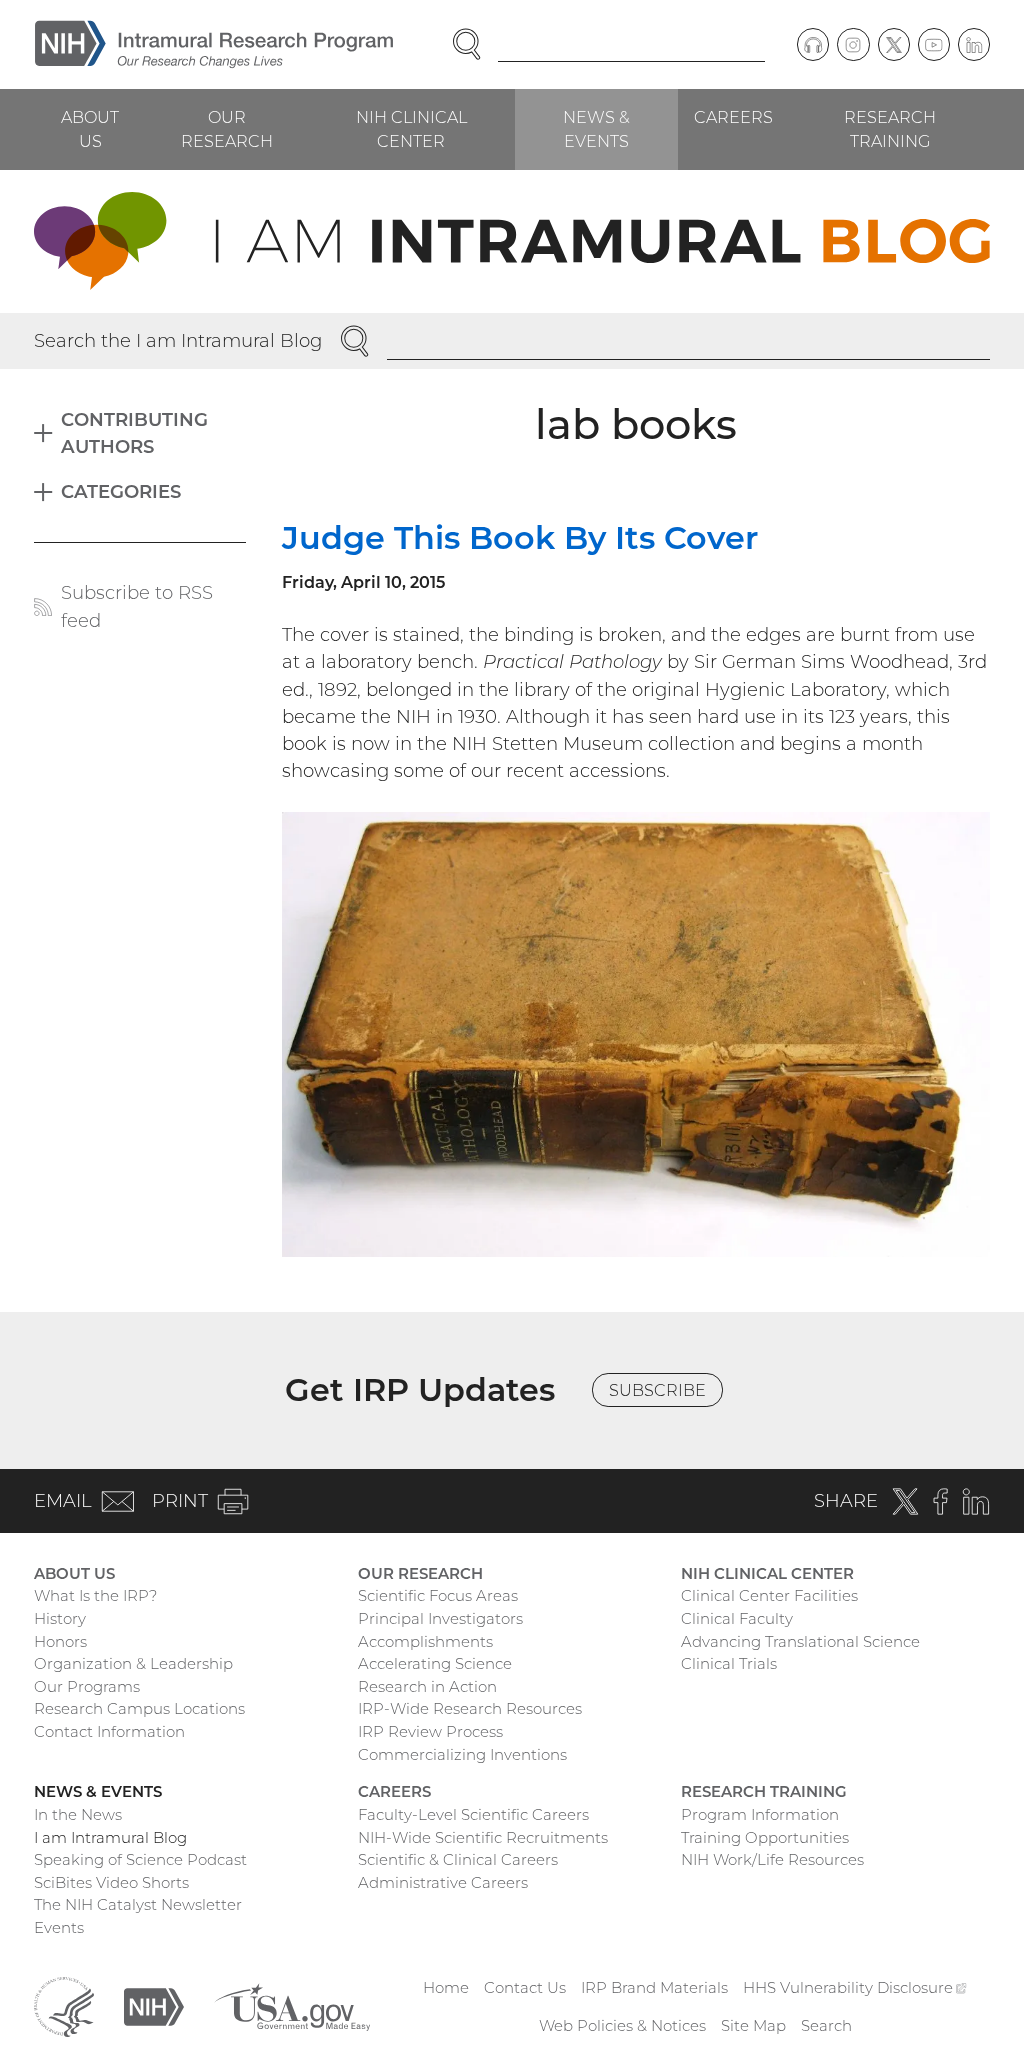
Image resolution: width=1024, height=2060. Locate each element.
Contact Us (525, 1987)
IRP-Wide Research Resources (470, 1708)
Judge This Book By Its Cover (520, 537)
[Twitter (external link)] (894, 44)
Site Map (753, 2025)
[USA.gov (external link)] (292, 2005)
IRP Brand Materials (654, 1987)
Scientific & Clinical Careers (458, 1859)
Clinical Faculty (737, 1618)
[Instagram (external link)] (853, 44)
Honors (60, 1641)
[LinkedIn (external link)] (974, 44)
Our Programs (87, 1686)
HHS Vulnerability (855, 1987)
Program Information (760, 1814)
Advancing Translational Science (800, 1641)
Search (826, 2025)
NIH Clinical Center (411, 129)
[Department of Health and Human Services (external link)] (64, 2005)
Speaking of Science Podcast (140, 1859)
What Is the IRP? (95, 1595)
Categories (121, 491)
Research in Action (427, 1686)
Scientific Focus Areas (438, 1595)
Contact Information (109, 1731)
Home (446, 1987)
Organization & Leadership (133, 1663)
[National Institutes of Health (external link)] (154, 2005)
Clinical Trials (729, 1663)
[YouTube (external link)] (934, 44)
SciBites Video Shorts (111, 1882)
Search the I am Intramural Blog (178, 340)
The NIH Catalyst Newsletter (138, 1904)
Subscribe (657, 1390)
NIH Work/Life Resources (772, 1859)
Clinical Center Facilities (769, 1595)
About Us (90, 129)
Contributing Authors (134, 433)
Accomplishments (425, 1641)
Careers (733, 117)
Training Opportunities (765, 1837)
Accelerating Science (435, 1663)
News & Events (596, 129)
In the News (78, 1814)
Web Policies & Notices (622, 2025)
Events (59, 1927)
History (60, 1618)
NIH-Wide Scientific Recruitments (483, 1837)
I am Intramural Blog (110, 1837)
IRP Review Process (430, 1731)
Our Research (227, 129)
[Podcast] (813, 44)
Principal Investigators (440, 1618)
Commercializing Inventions (462, 1754)
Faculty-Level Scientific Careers (473, 1814)
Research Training (890, 129)
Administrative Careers (443, 1882)
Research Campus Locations (139, 1708)
